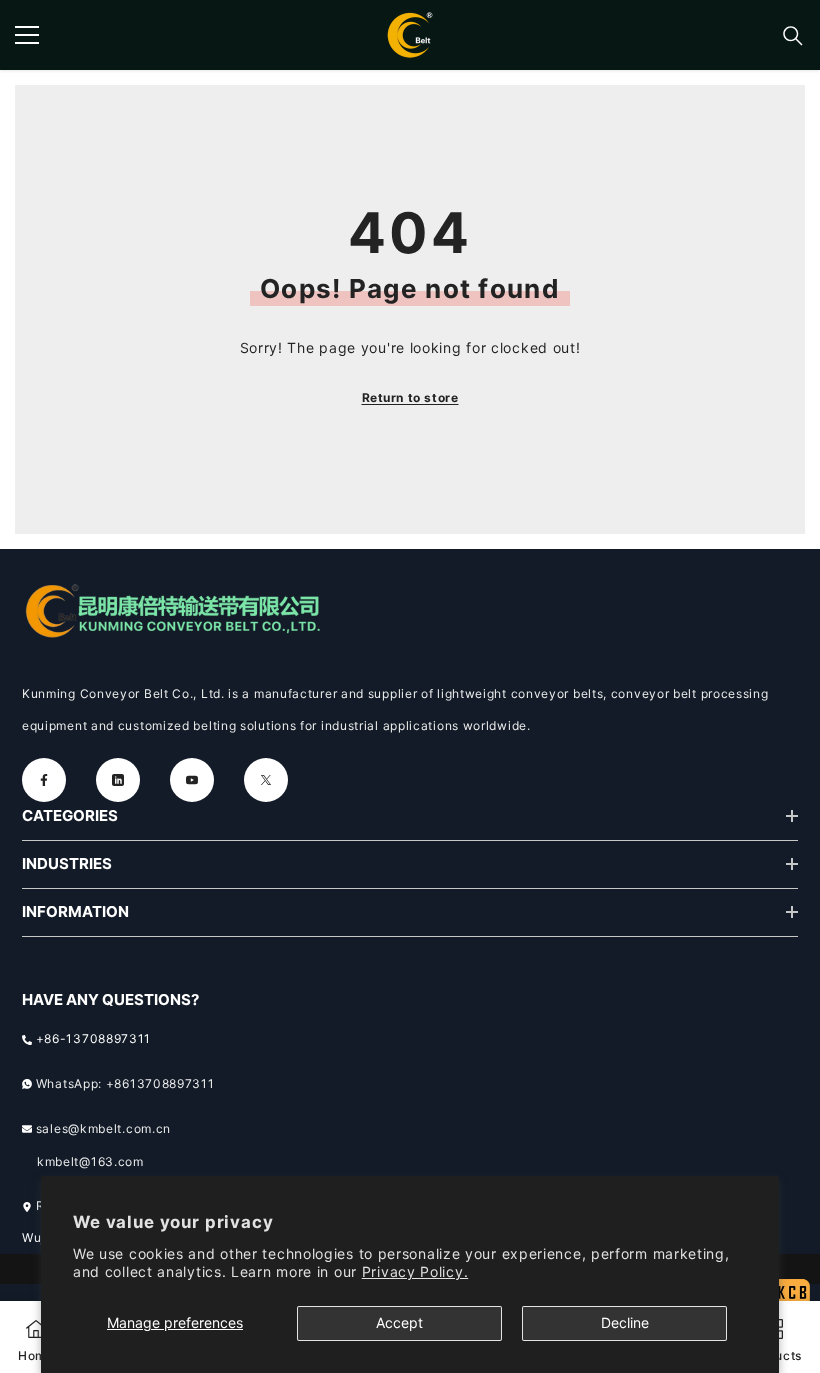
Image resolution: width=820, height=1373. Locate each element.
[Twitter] (266, 780)
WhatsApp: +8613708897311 (125, 1083)
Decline (625, 1322)
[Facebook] (44, 780)
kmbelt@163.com (90, 1161)
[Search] (793, 36)
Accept (399, 1322)
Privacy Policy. (415, 1271)
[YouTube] (192, 780)
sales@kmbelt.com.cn (103, 1128)
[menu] (27, 35)
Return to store (410, 397)
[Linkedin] (118, 780)
